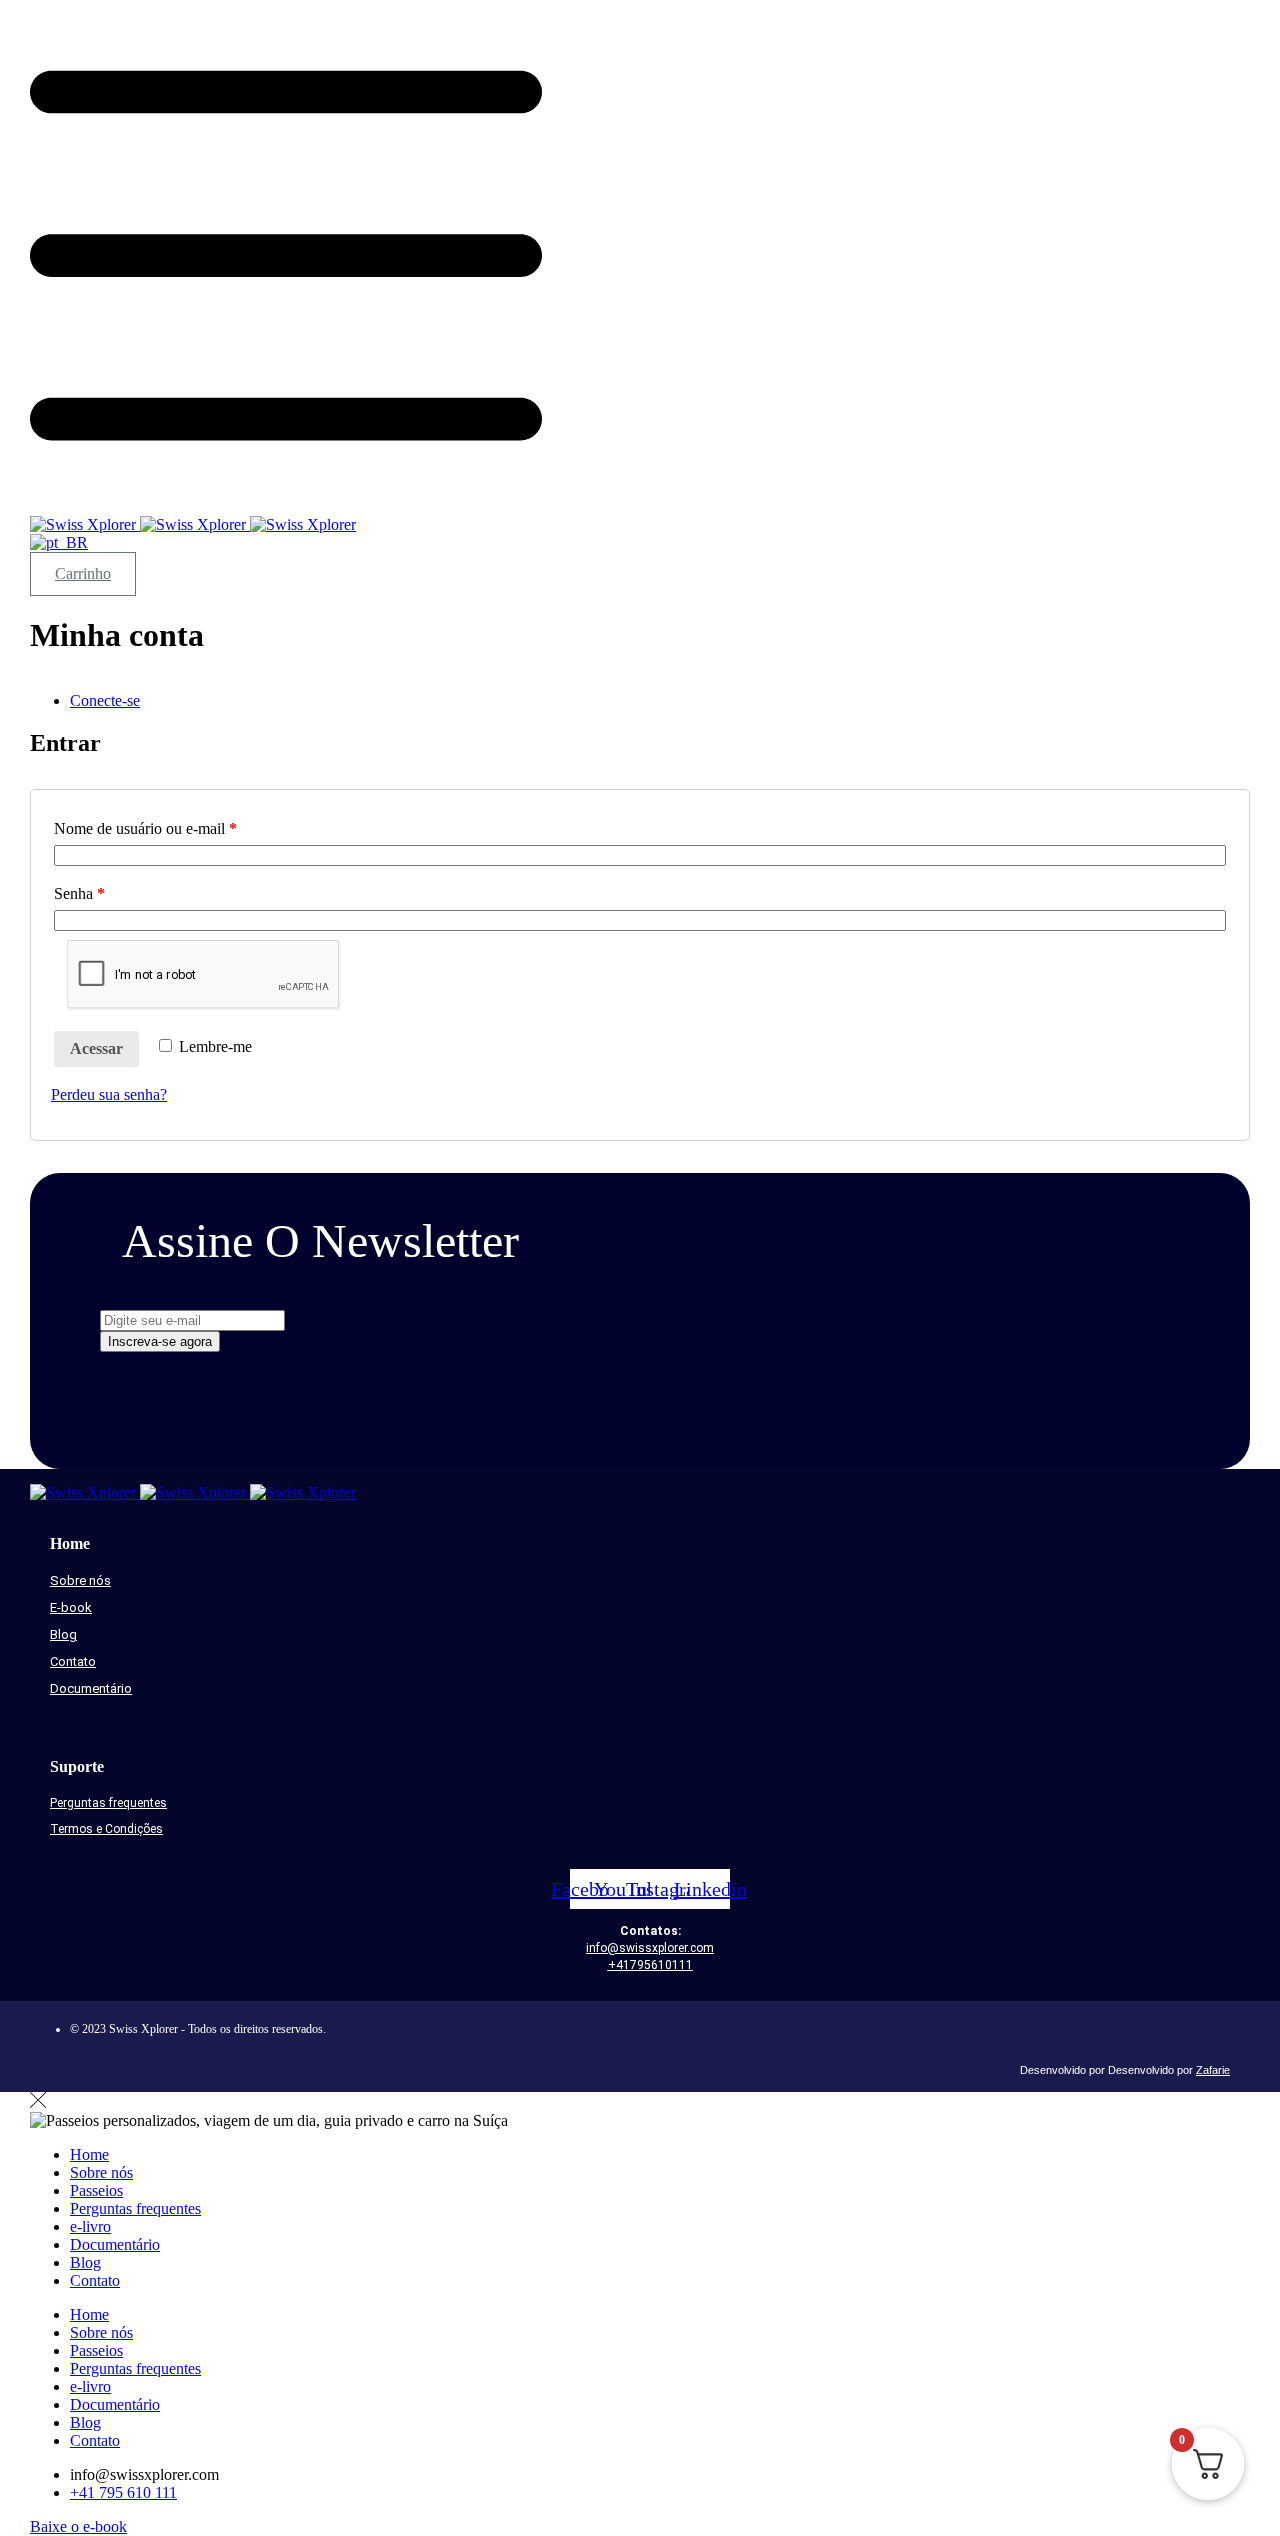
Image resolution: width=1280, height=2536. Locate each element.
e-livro (90, 2226)
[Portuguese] (59, 542)
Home (89, 2154)
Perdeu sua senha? (109, 1094)
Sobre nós (80, 1580)
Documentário (91, 1688)
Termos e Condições (106, 1829)
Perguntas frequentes (108, 1803)
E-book (71, 1607)
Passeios (96, 2190)
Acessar (96, 1048)
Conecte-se (105, 700)
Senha (79, 893)
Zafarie (1213, 2070)
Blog (63, 1634)
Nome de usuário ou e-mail (145, 828)
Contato (73, 1661)
